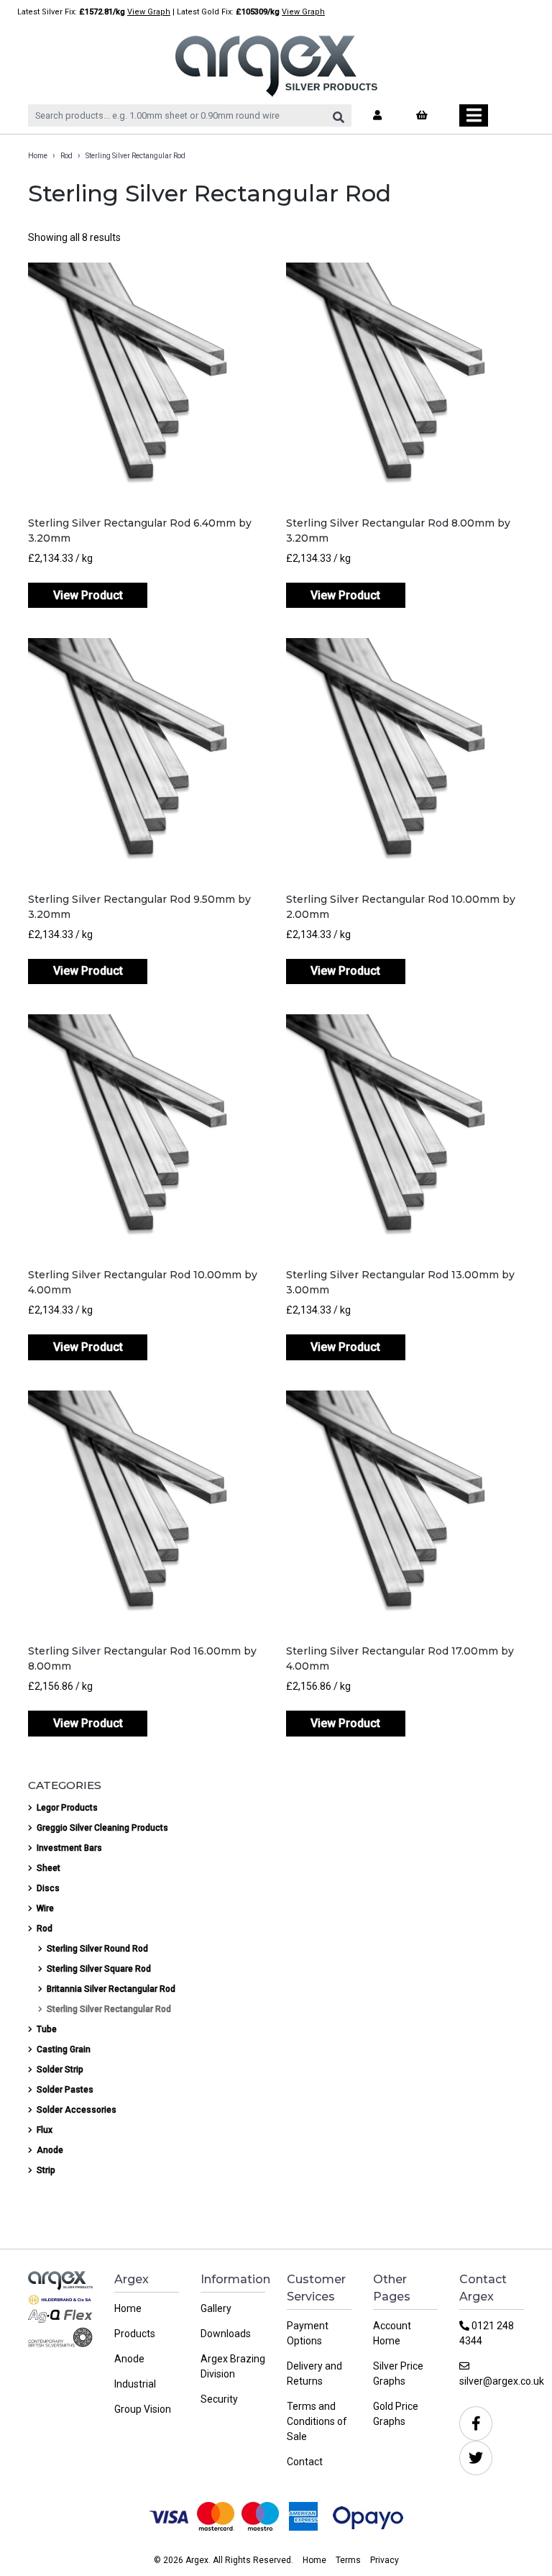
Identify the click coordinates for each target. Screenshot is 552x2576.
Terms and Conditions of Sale (317, 2421)
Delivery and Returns (314, 2374)
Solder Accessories (77, 2110)
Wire (45, 1908)
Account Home (392, 2333)
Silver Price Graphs (398, 2374)
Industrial (135, 2384)
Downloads (226, 2334)
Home (38, 156)
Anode (50, 2150)
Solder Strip (60, 2070)
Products (135, 2334)
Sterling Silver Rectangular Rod (109, 2009)
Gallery (216, 2308)
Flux (45, 2130)
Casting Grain (64, 2049)
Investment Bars (69, 1848)
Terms (348, 2560)
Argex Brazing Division (233, 2366)
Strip (46, 2170)
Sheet (49, 1868)
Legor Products (67, 1808)
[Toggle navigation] (474, 115)
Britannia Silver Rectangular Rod (111, 1989)
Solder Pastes (65, 2090)
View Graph (149, 12)
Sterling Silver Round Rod (97, 1949)
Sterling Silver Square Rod (99, 1969)
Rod (66, 156)
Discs (48, 1888)
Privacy (385, 2560)
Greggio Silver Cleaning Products (102, 1828)
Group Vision (143, 2409)
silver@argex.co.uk (492, 2381)
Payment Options (308, 2333)
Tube (47, 2029)
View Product (88, 595)
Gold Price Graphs (396, 2414)
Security (219, 2399)
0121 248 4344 (487, 2333)
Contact (305, 2462)
